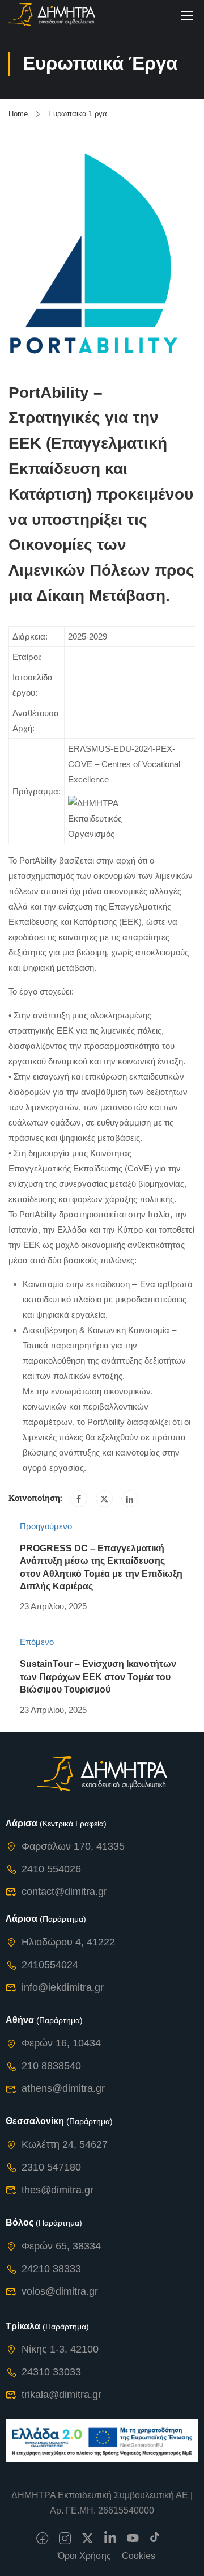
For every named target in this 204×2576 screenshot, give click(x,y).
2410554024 (50, 1965)
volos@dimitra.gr (60, 2291)
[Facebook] (79, 1499)
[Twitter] (104, 1499)
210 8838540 (51, 2066)
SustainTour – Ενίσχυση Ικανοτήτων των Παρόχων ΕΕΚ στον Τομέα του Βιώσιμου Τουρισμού (98, 1677)
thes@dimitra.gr (58, 2190)
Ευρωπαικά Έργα (78, 114)
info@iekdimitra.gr (63, 1987)
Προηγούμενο (46, 1526)
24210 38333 (51, 2269)
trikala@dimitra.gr (61, 2395)
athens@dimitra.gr (63, 2088)
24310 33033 (51, 2372)
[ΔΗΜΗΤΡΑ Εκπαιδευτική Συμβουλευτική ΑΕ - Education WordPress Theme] (52, 14)
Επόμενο (37, 1642)
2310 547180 (51, 2167)
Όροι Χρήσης (84, 2556)
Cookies (139, 2556)
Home (18, 114)
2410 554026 (51, 1869)
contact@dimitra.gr (64, 1892)
